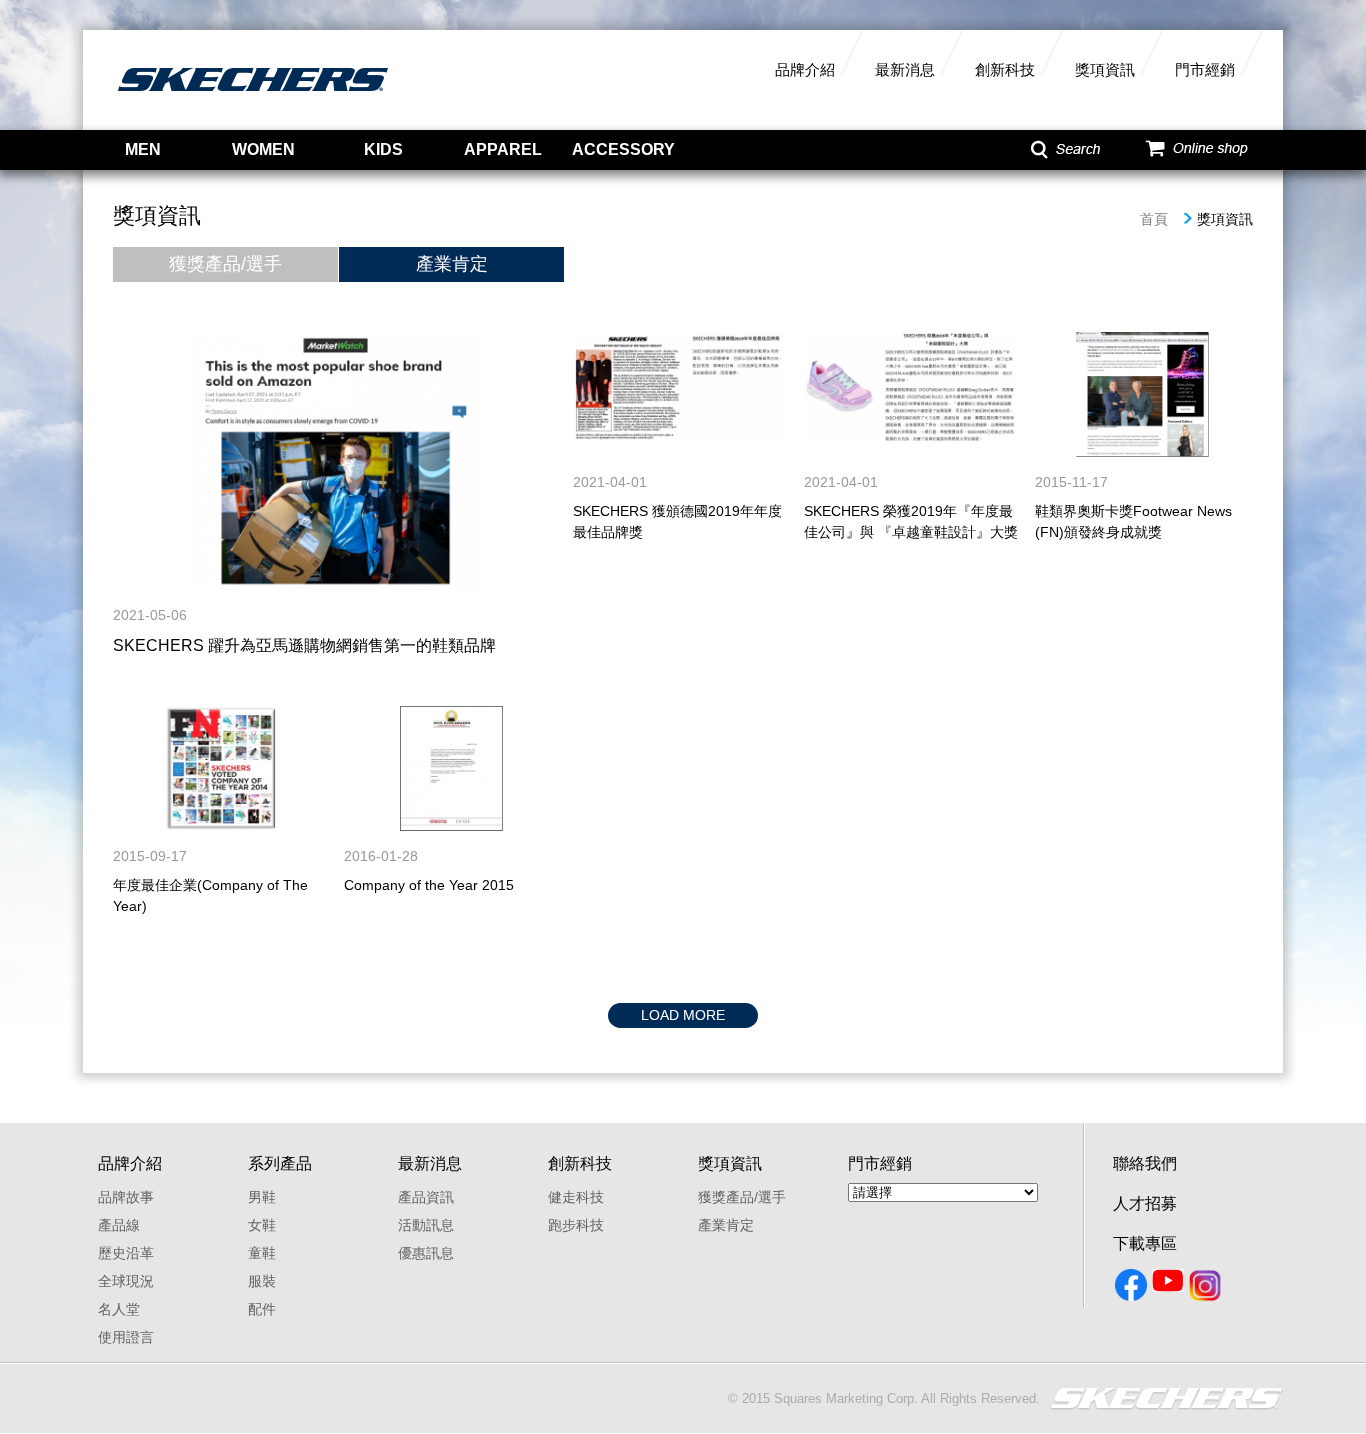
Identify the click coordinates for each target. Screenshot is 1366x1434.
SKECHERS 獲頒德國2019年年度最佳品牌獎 (677, 521)
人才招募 (1145, 1203)
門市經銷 (1205, 69)
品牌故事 (126, 1197)
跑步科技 (576, 1225)
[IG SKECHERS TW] (1206, 1289)
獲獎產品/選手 (225, 264)
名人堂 (119, 1309)
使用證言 (126, 1337)
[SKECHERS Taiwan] (1132, 1289)
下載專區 (1145, 1243)
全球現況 (126, 1281)
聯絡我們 (1145, 1163)
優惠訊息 (426, 1253)
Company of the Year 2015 (429, 885)
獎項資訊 (1105, 69)
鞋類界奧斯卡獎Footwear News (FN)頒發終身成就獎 (1133, 521)
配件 (262, 1309)
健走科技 (576, 1197)
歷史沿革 (126, 1253)
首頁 (1154, 219)
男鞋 (262, 1197)
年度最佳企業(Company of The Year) (210, 895)
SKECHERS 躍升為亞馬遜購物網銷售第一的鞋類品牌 (304, 645)
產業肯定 (452, 264)
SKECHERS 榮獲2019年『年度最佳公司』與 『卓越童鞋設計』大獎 (911, 521)
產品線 (119, 1225)
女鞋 (262, 1225)
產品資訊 (426, 1197)
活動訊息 (426, 1225)
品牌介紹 (805, 69)
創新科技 (1005, 69)
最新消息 (905, 69)
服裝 (262, 1281)
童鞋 (262, 1253)
